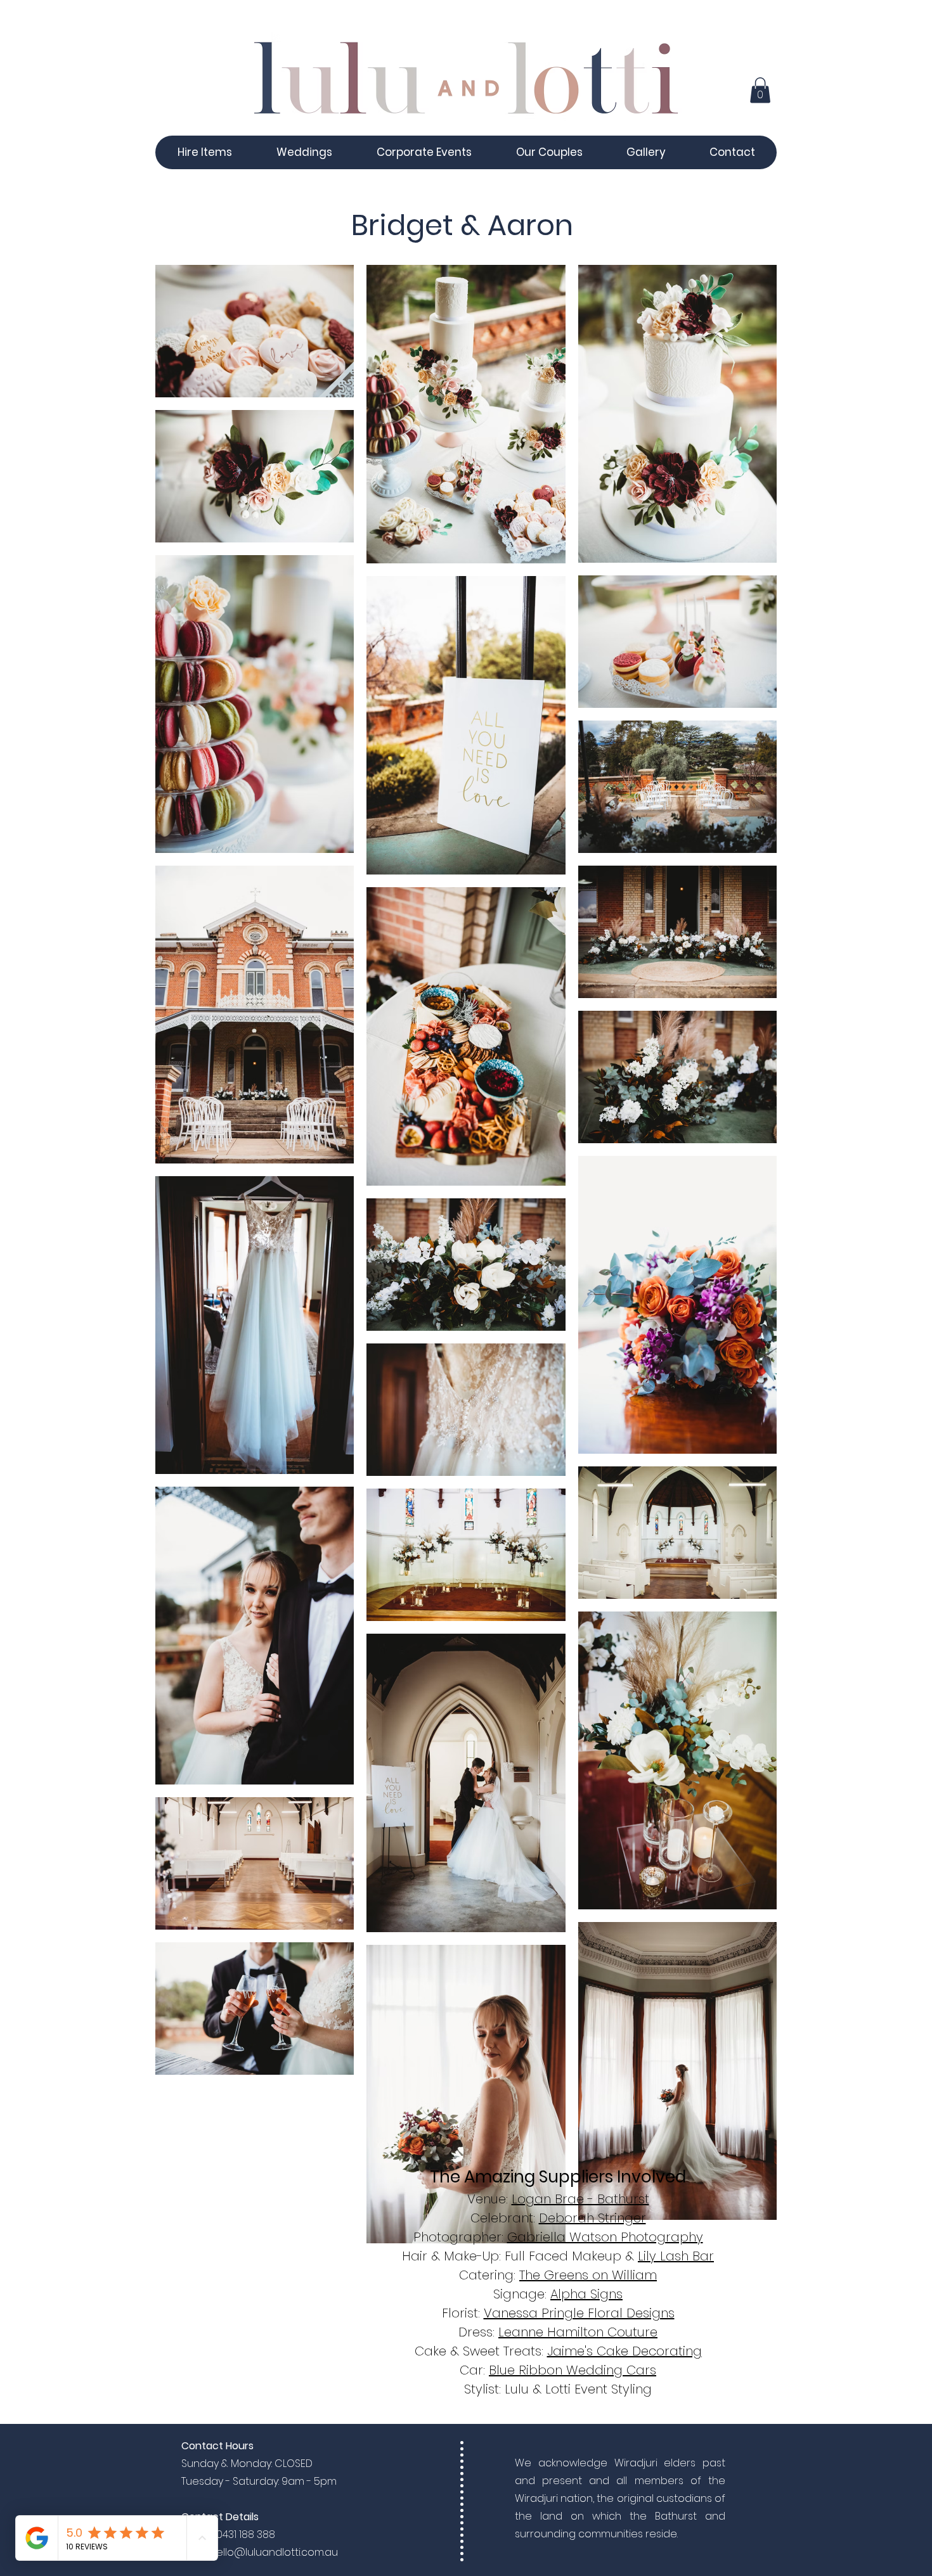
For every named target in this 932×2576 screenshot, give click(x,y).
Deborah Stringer (592, 2218)
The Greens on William (588, 2275)
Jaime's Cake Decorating (625, 2351)
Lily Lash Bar (676, 2256)
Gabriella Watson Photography (605, 2237)
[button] (760, 90)
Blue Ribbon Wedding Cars (573, 2370)
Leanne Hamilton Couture (578, 2332)
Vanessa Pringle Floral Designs (579, 2313)
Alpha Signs (586, 2294)
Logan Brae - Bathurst (580, 2199)
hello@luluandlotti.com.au (274, 2552)
